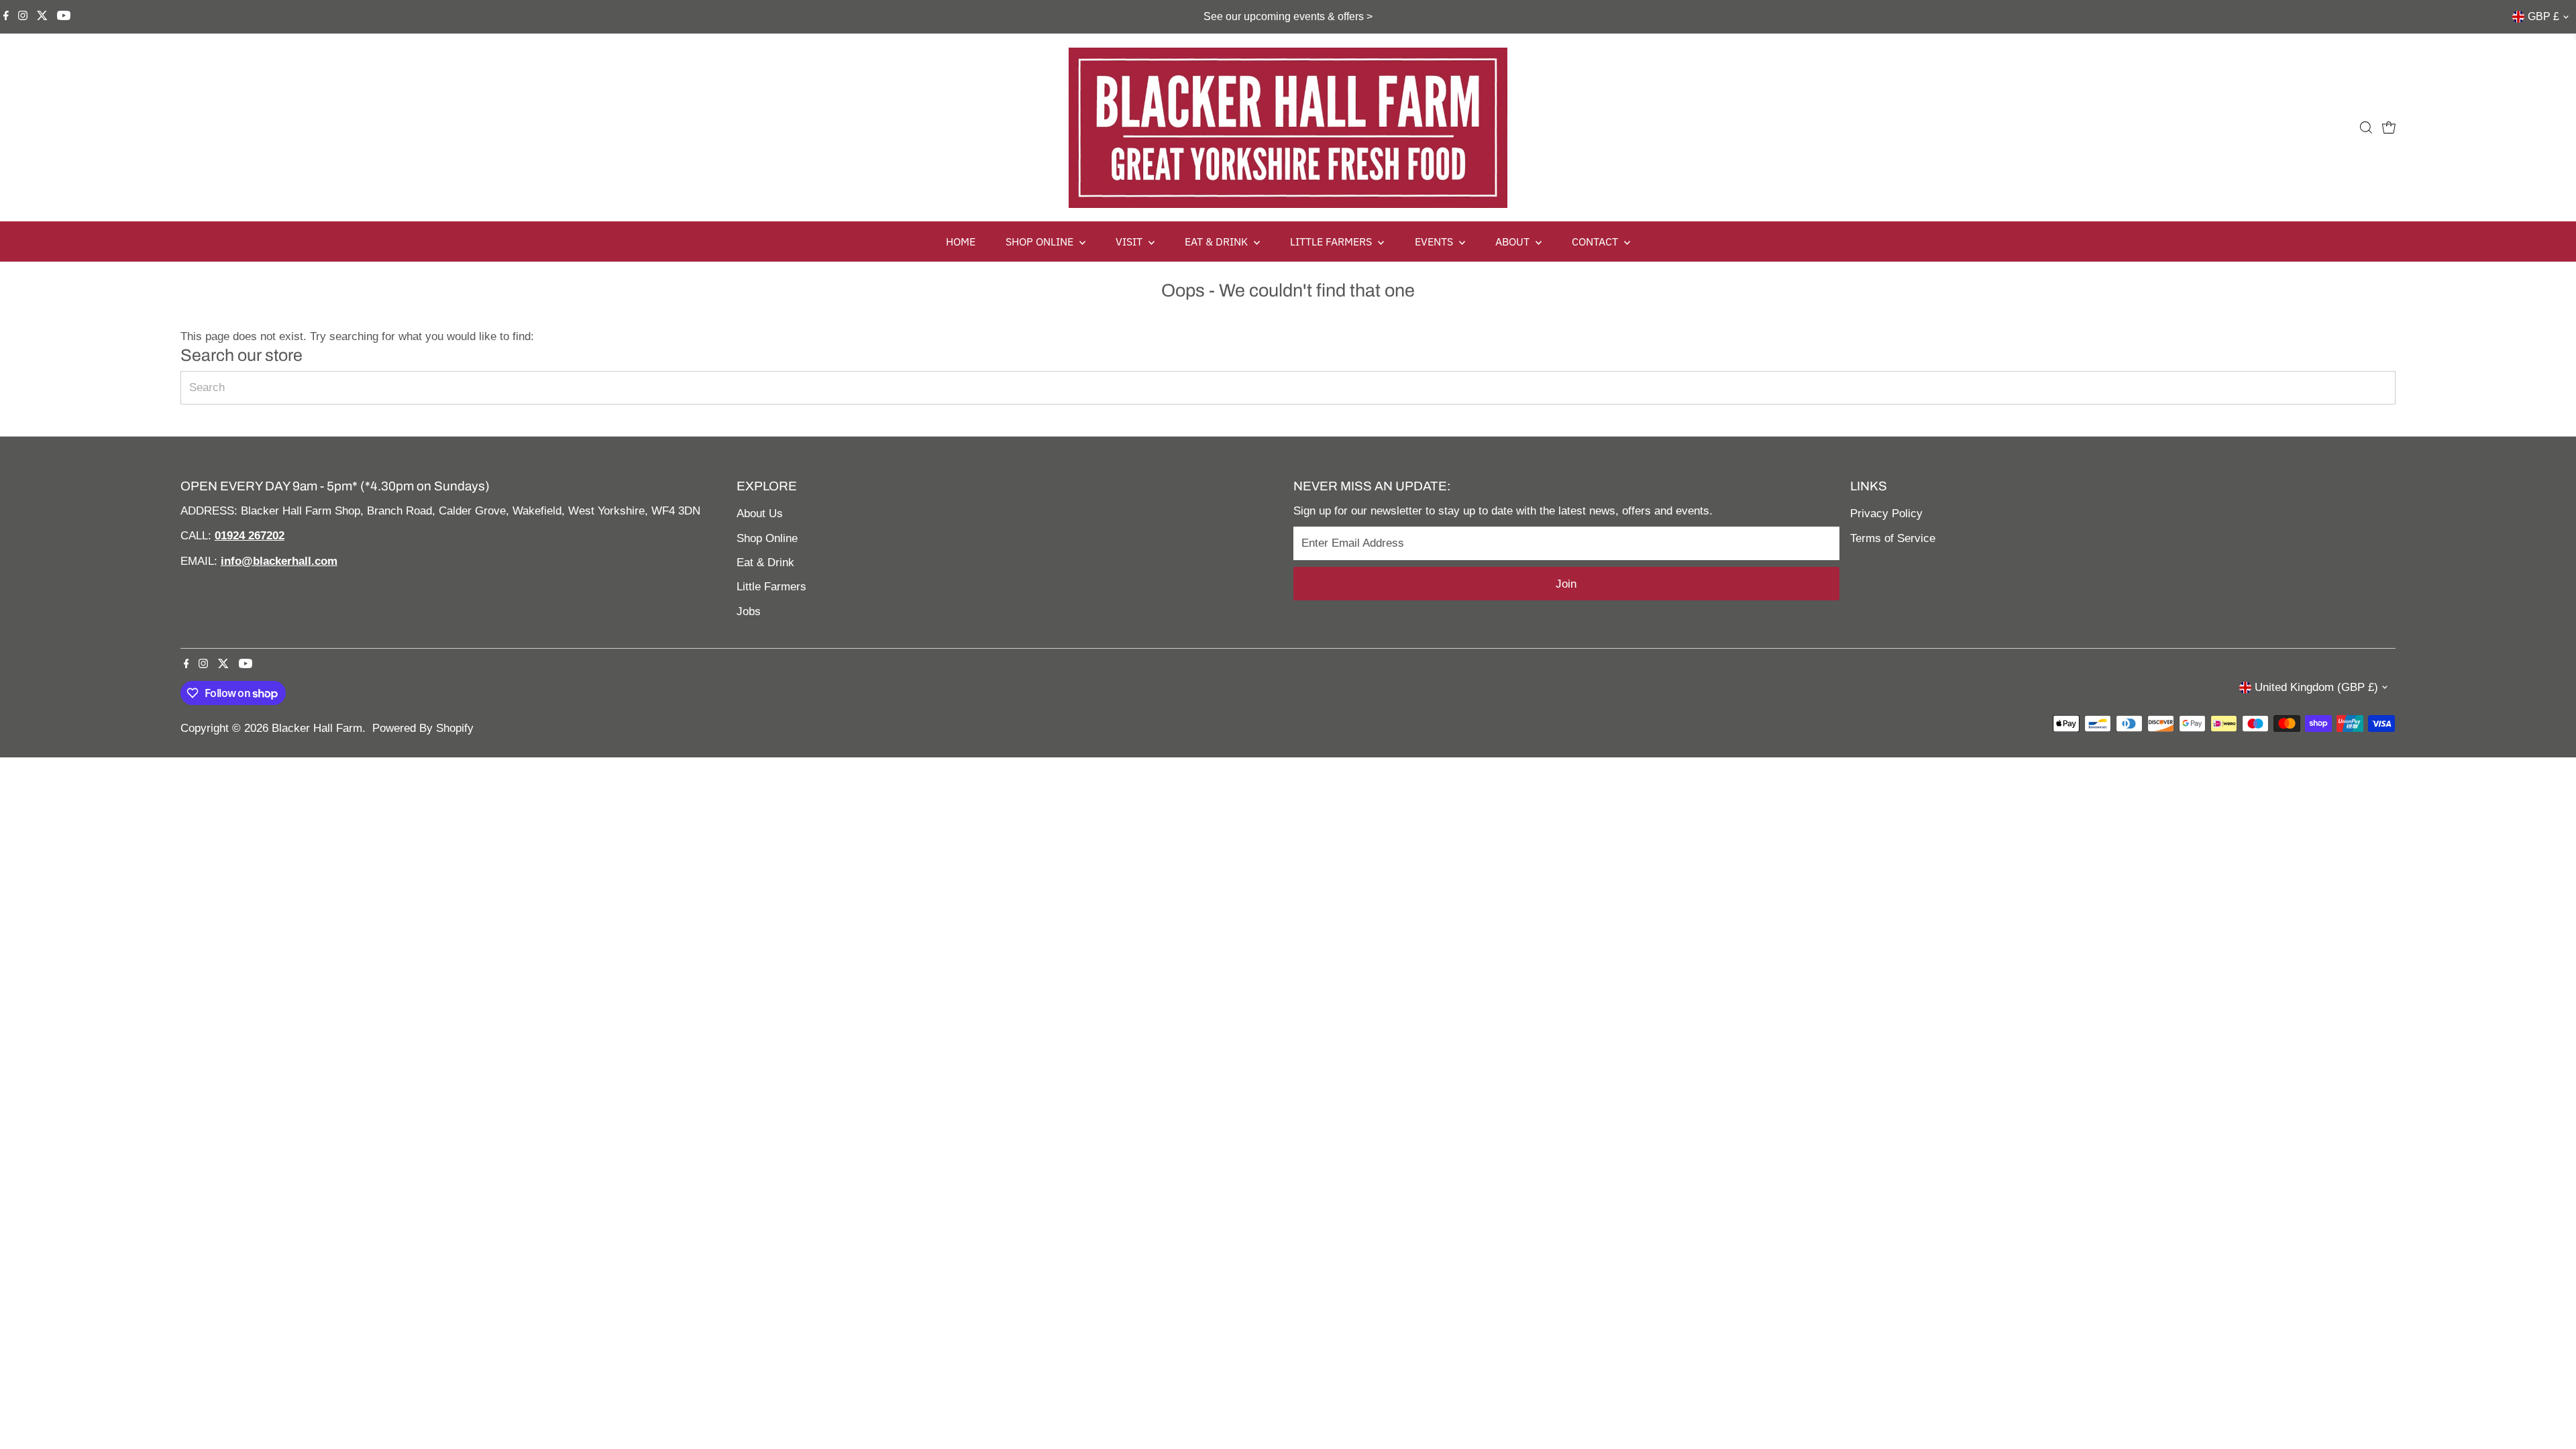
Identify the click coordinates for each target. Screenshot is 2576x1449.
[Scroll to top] (2549, 1412)
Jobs (749, 611)
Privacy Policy (1886, 514)
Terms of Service (1893, 538)
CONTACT (1596, 241)
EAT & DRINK (1218, 241)
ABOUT (1514, 241)
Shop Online (767, 538)
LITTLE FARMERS (1332, 241)
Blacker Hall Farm (317, 728)
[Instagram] (23, 17)
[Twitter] (42, 17)
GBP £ (2543, 16)
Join (1566, 584)
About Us (760, 514)
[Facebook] (6, 17)
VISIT (1130, 241)
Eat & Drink (765, 562)
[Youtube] (64, 17)
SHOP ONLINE (1041, 241)
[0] (2389, 127)
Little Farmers (771, 587)
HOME (961, 241)
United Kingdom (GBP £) (2316, 687)
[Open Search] (2366, 127)
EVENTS (1435, 241)
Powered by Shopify (423, 728)
